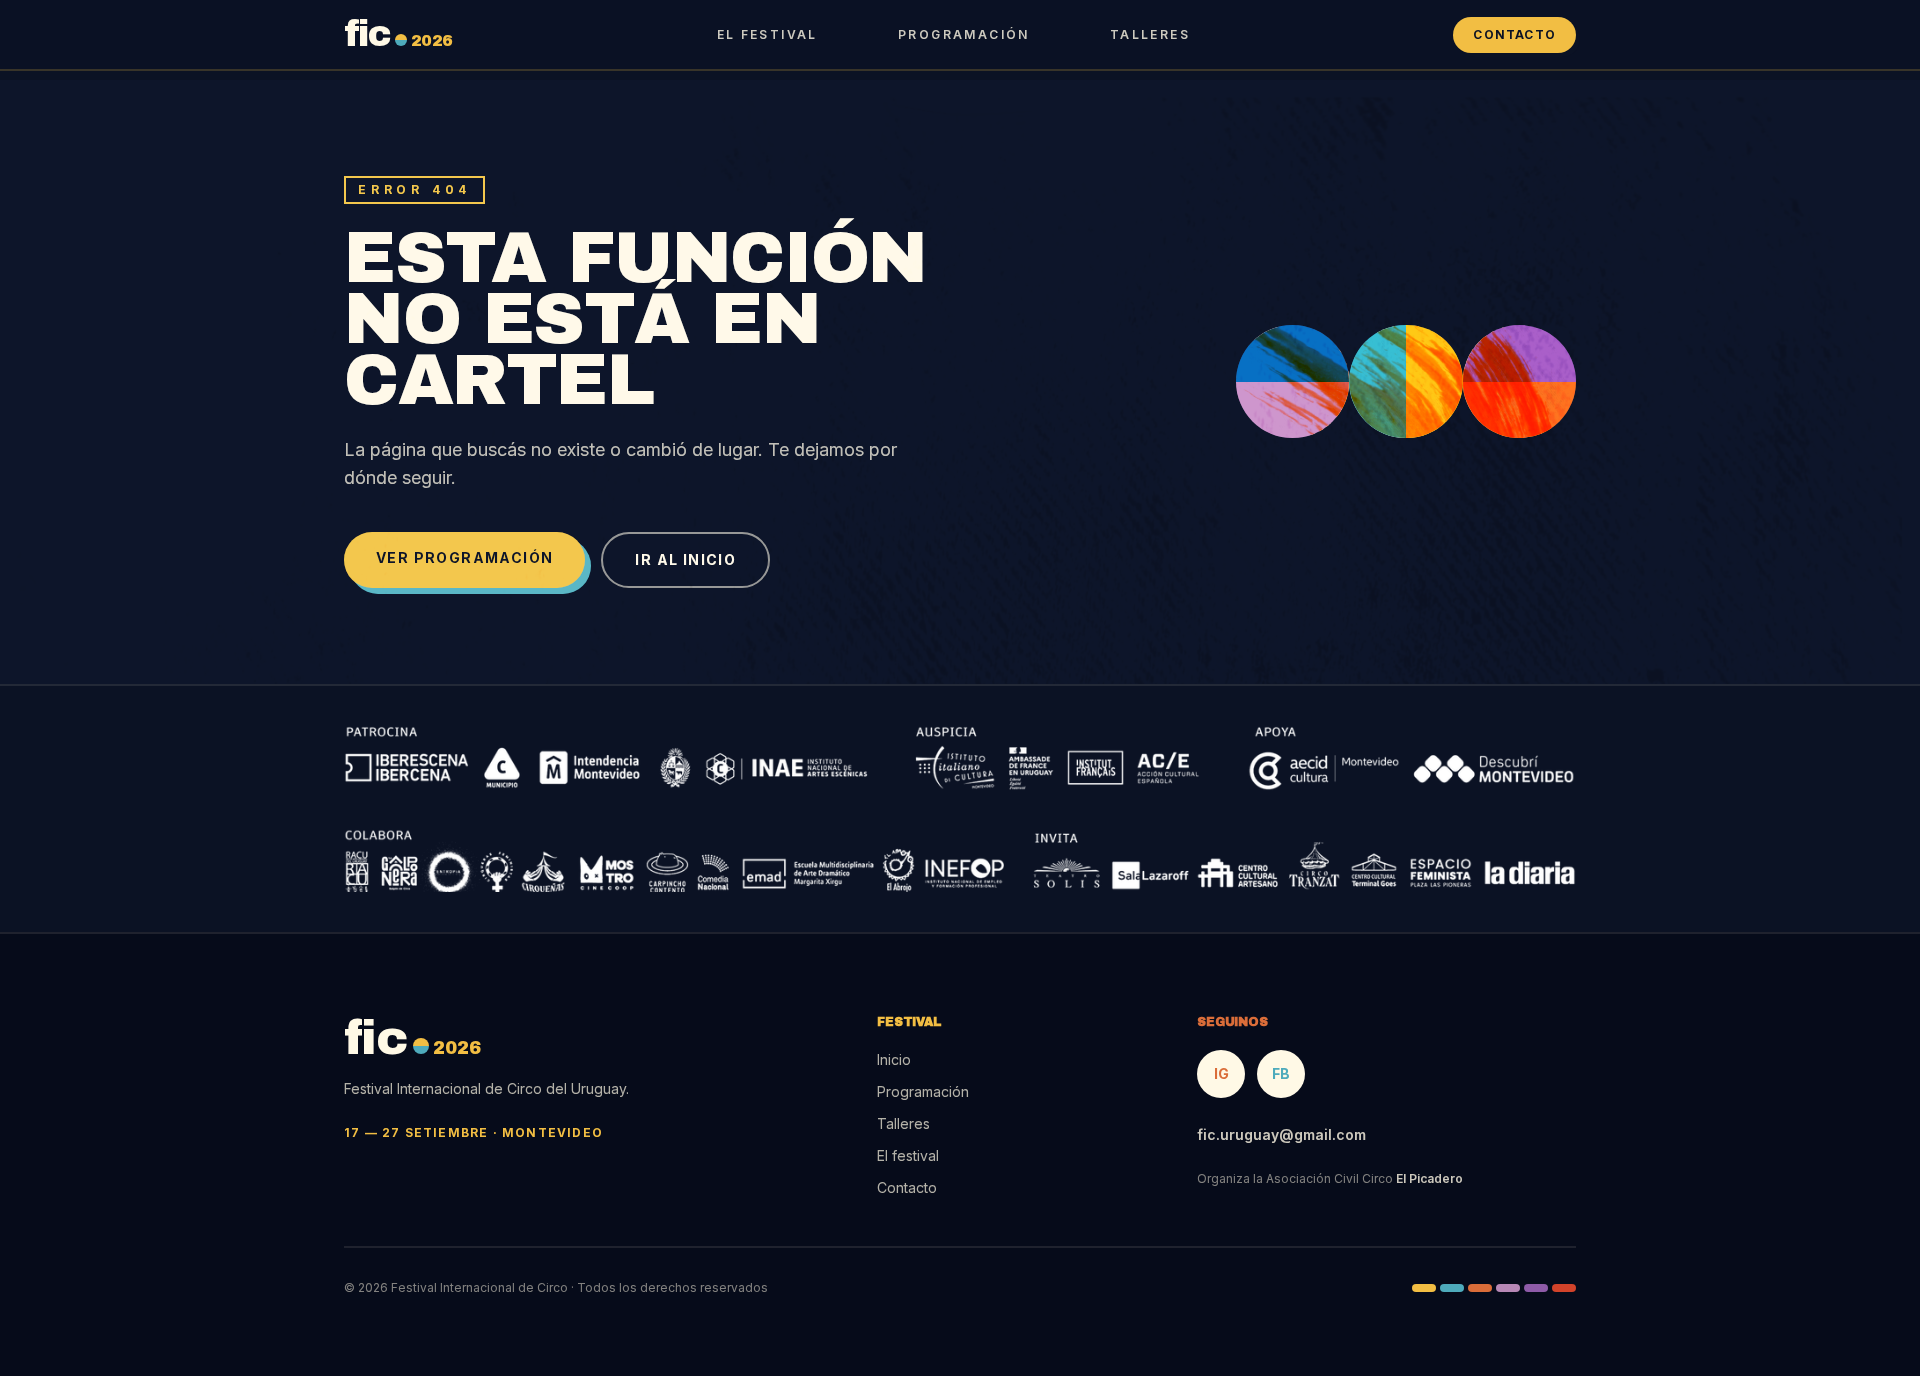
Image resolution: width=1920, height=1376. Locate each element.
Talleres (1150, 34)
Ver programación (464, 557)
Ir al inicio (685, 559)
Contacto (1514, 34)
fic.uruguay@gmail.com (1281, 1134)
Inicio (894, 1059)
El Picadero (1429, 1178)
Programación (964, 34)
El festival (767, 34)
